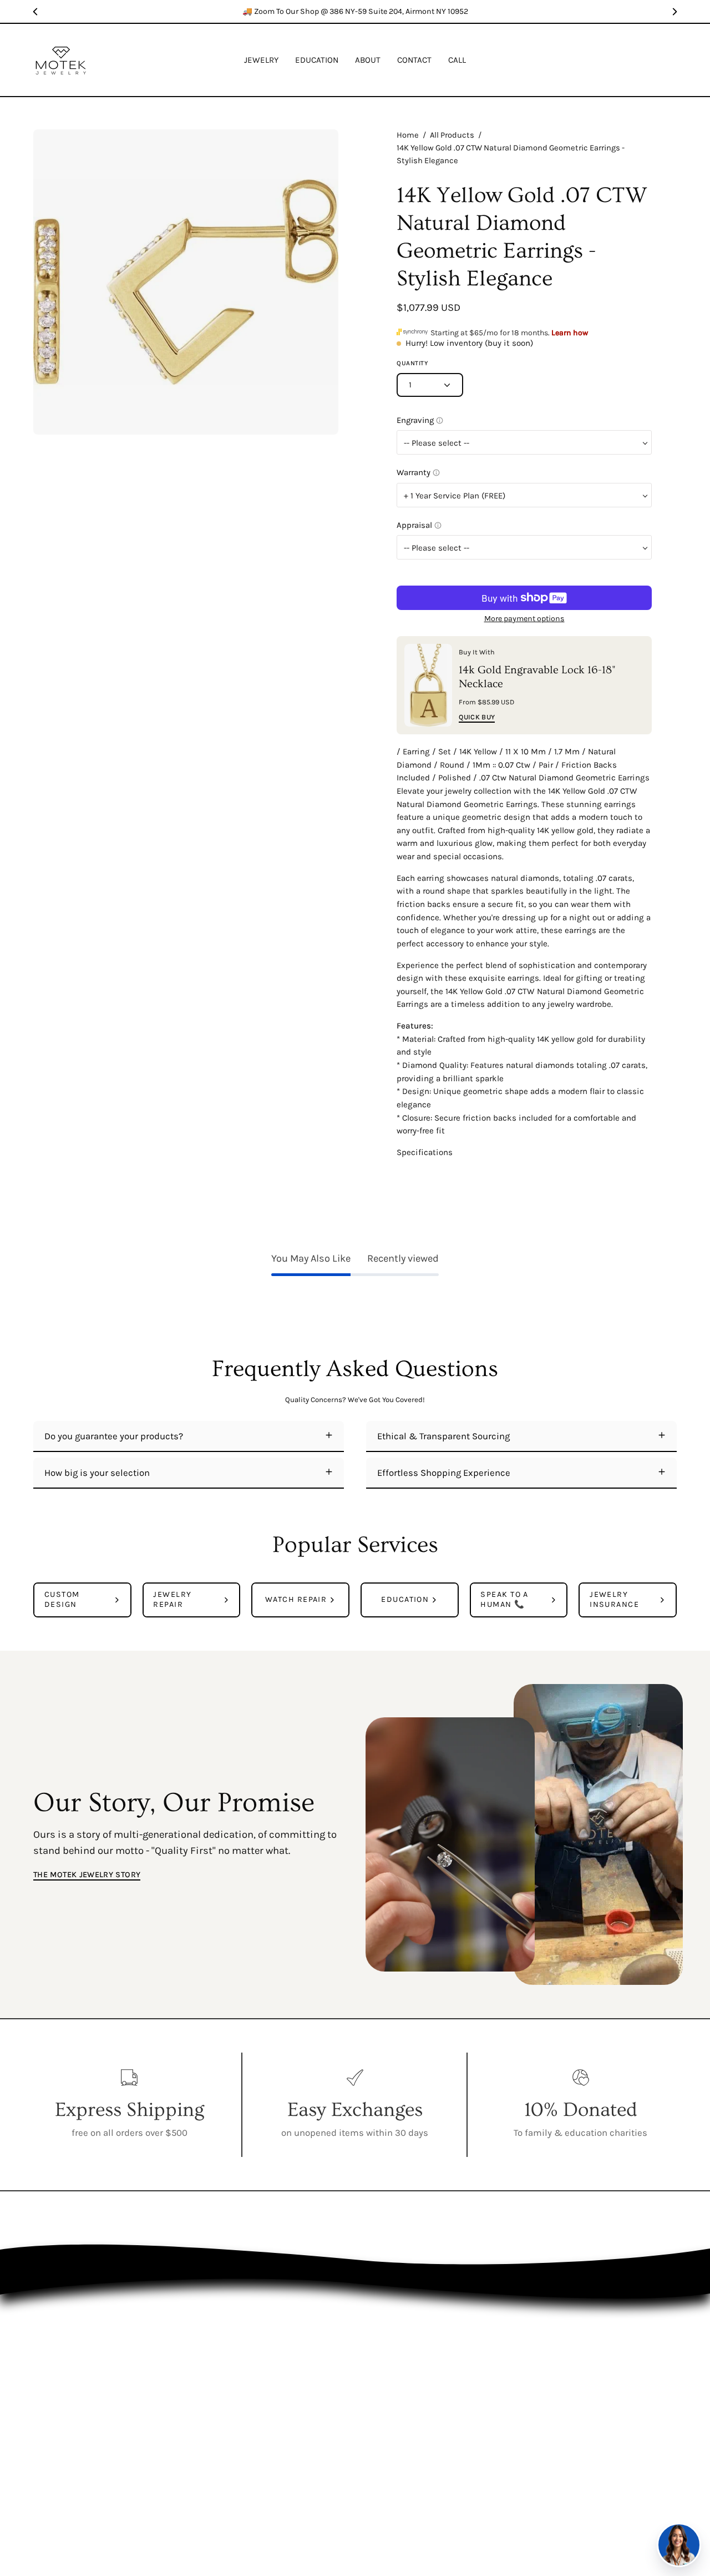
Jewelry (405, 2331)
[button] (317, 60)
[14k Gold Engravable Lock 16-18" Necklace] (428, 685)
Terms (505, 2408)
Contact (405, 2389)
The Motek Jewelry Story (87, 1875)
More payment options (524, 619)
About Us (505, 2331)
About (405, 2369)
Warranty (505, 2389)
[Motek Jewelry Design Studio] (61, 60)
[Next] (674, 12)
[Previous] (35, 12)
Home (408, 135)
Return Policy (505, 2369)
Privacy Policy (505, 2350)
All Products (452, 135)
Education (405, 2350)
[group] (355, 11)
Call (405, 2408)
